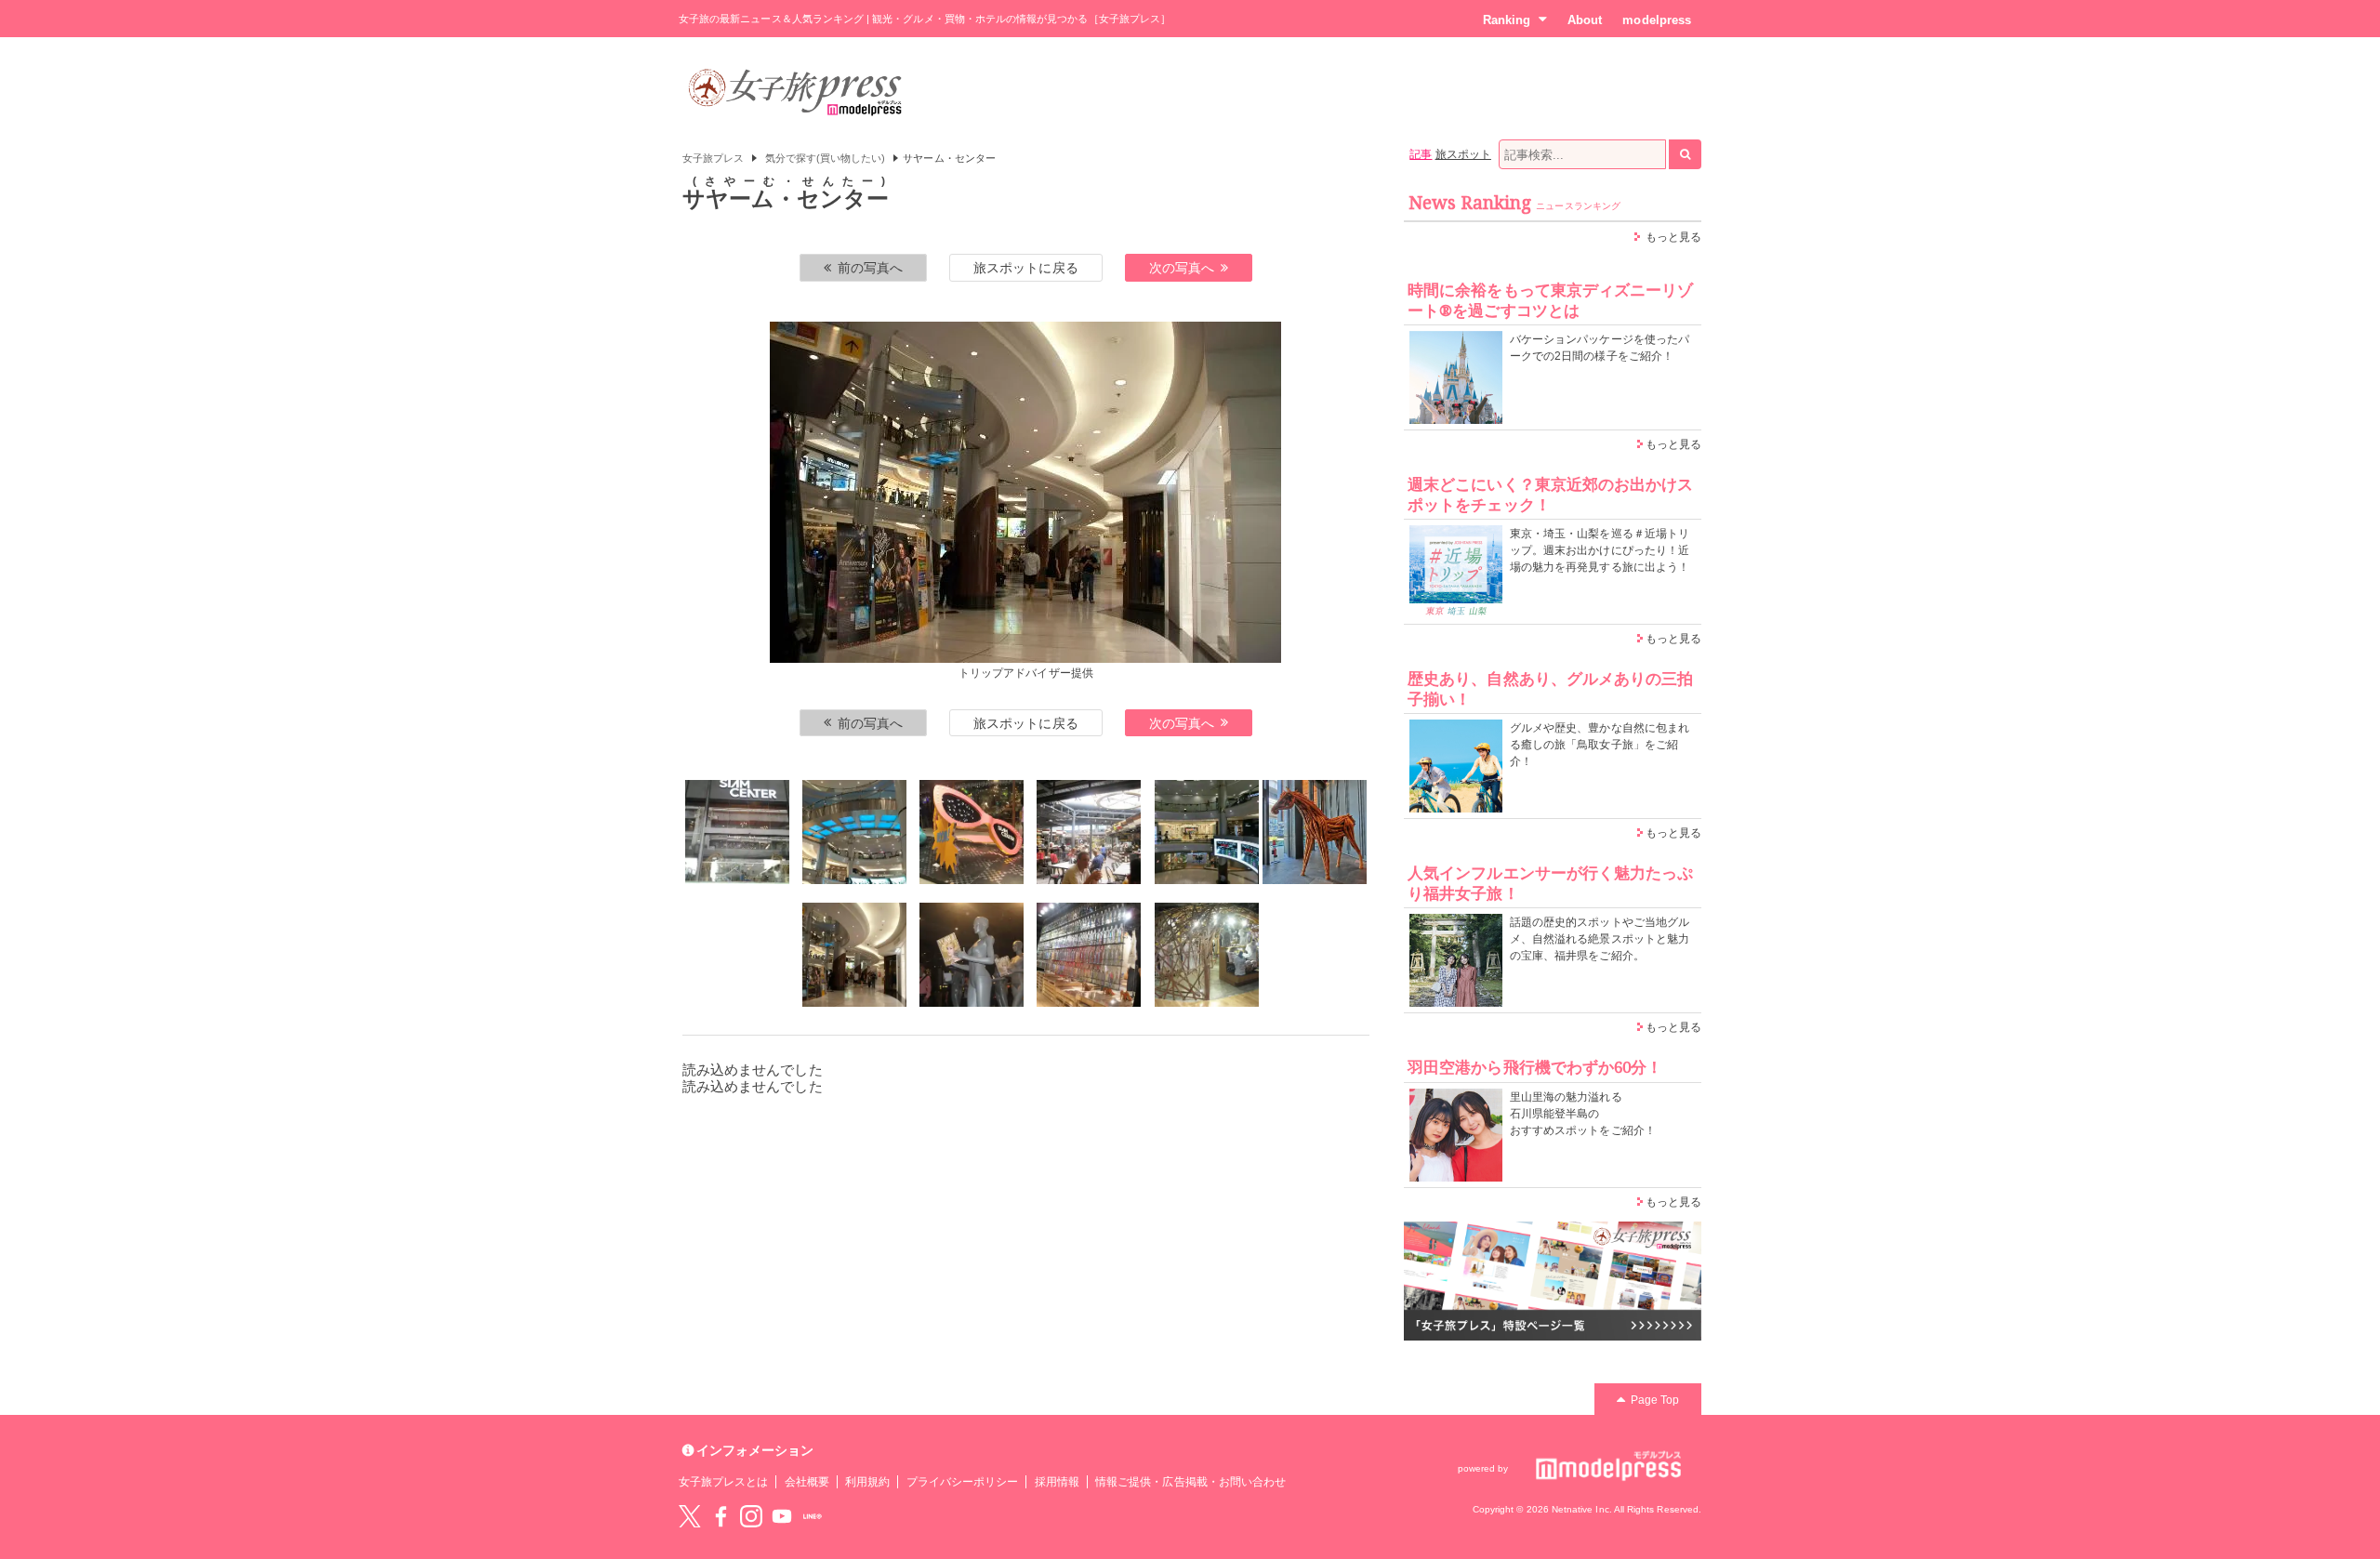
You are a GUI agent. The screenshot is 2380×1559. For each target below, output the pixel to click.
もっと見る (1673, 237)
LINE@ (813, 1516)
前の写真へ (870, 268)
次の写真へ (1182, 268)
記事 (1421, 154)
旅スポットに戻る (1025, 268)
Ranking (1507, 20)
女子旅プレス (713, 158)
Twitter (690, 1516)
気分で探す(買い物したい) (826, 158)
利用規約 (867, 1482)
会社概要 (807, 1482)
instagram (751, 1516)
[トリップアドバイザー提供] (737, 832)
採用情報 (1057, 1482)
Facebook (721, 1516)
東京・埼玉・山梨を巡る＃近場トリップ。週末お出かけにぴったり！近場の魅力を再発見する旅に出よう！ (1600, 550)
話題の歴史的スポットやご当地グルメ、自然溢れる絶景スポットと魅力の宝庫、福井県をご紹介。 (1600, 939)
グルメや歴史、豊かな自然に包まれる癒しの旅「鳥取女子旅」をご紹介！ (1600, 745)
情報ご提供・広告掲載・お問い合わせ (1190, 1482)
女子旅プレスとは (723, 1482)
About (1585, 20)
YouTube (782, 1516)
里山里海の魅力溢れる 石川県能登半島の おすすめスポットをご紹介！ (1583, 1114)
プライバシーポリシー (963, 1482)
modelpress (1657, 20)
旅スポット (1463, 154)
